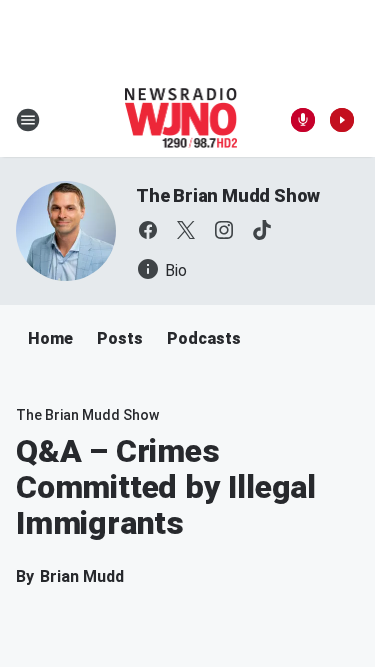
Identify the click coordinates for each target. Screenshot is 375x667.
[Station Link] (181, 120)
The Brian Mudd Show (228, 195)
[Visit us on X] (186, 230)
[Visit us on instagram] (224, 230)
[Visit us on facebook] (148, 230)
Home (50, 338)
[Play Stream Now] (342, 120)
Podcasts (204, 338)
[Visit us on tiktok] (262, 230)
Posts (120, 338)
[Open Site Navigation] (28, 120)
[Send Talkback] (303, 120)
